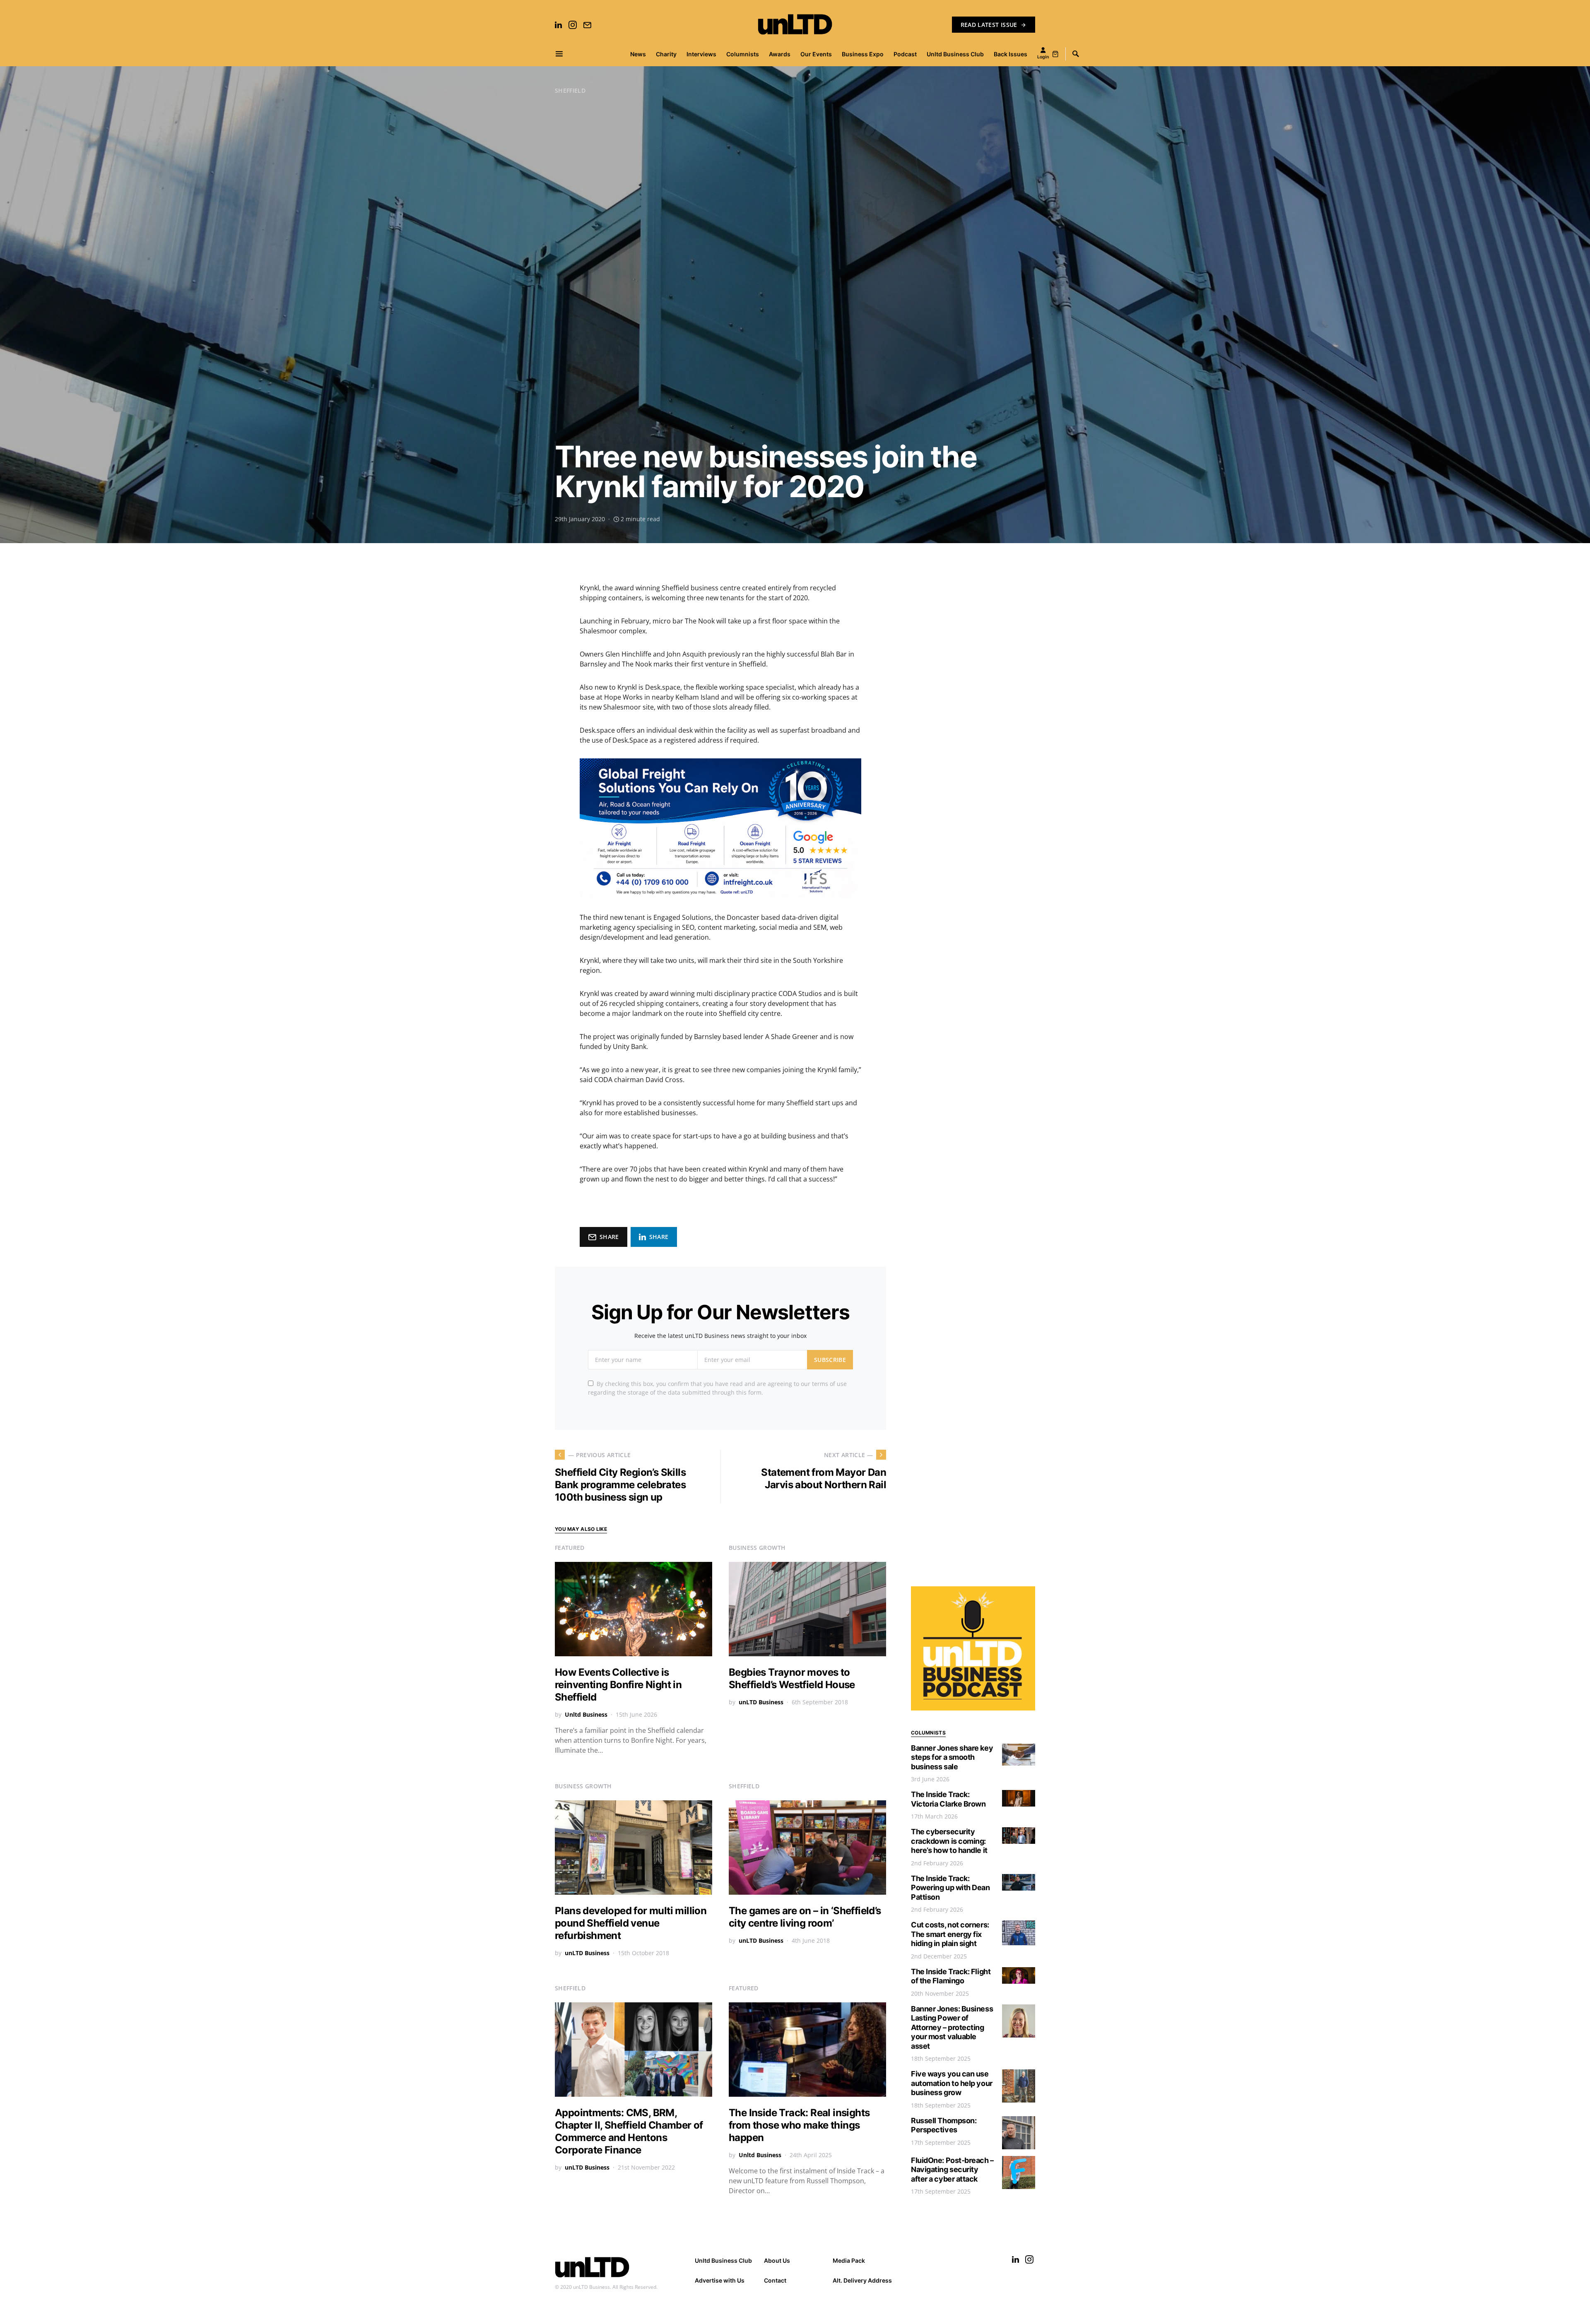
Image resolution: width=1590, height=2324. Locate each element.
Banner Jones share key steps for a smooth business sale (952, 1757)
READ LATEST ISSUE (989, 25)
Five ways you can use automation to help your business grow (952, 2083)
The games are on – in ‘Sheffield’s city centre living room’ (805, 1917)
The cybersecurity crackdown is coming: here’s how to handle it (949, 1841)
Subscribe (830, 1360)
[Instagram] (573, 25)
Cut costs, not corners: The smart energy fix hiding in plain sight (950, 1934)
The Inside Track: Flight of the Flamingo (951, 1976)
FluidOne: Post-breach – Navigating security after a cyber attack (952, 2170)
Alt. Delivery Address (862, 2280)
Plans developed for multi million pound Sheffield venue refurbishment (631, 1923)
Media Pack (849, 2260)
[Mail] (587, 25)
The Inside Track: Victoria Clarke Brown (948, 1799)
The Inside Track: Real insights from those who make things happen (799, 2125)
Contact (775, 2280)
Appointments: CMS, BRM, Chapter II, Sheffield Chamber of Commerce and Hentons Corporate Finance (629, 2131)
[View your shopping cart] (1055, 54)
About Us (777, 2260)
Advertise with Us (720, 2280)
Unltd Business (586, 1714)
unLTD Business (761, 1702)
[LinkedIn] (558, 25)
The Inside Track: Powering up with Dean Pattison (950, 1888)
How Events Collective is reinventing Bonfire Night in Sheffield (618, 1685)
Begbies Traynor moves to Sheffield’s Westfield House (792, 1678)
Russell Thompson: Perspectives (944, 2125)
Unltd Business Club (723, 2260)
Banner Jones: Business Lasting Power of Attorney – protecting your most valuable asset (952, 2027)
